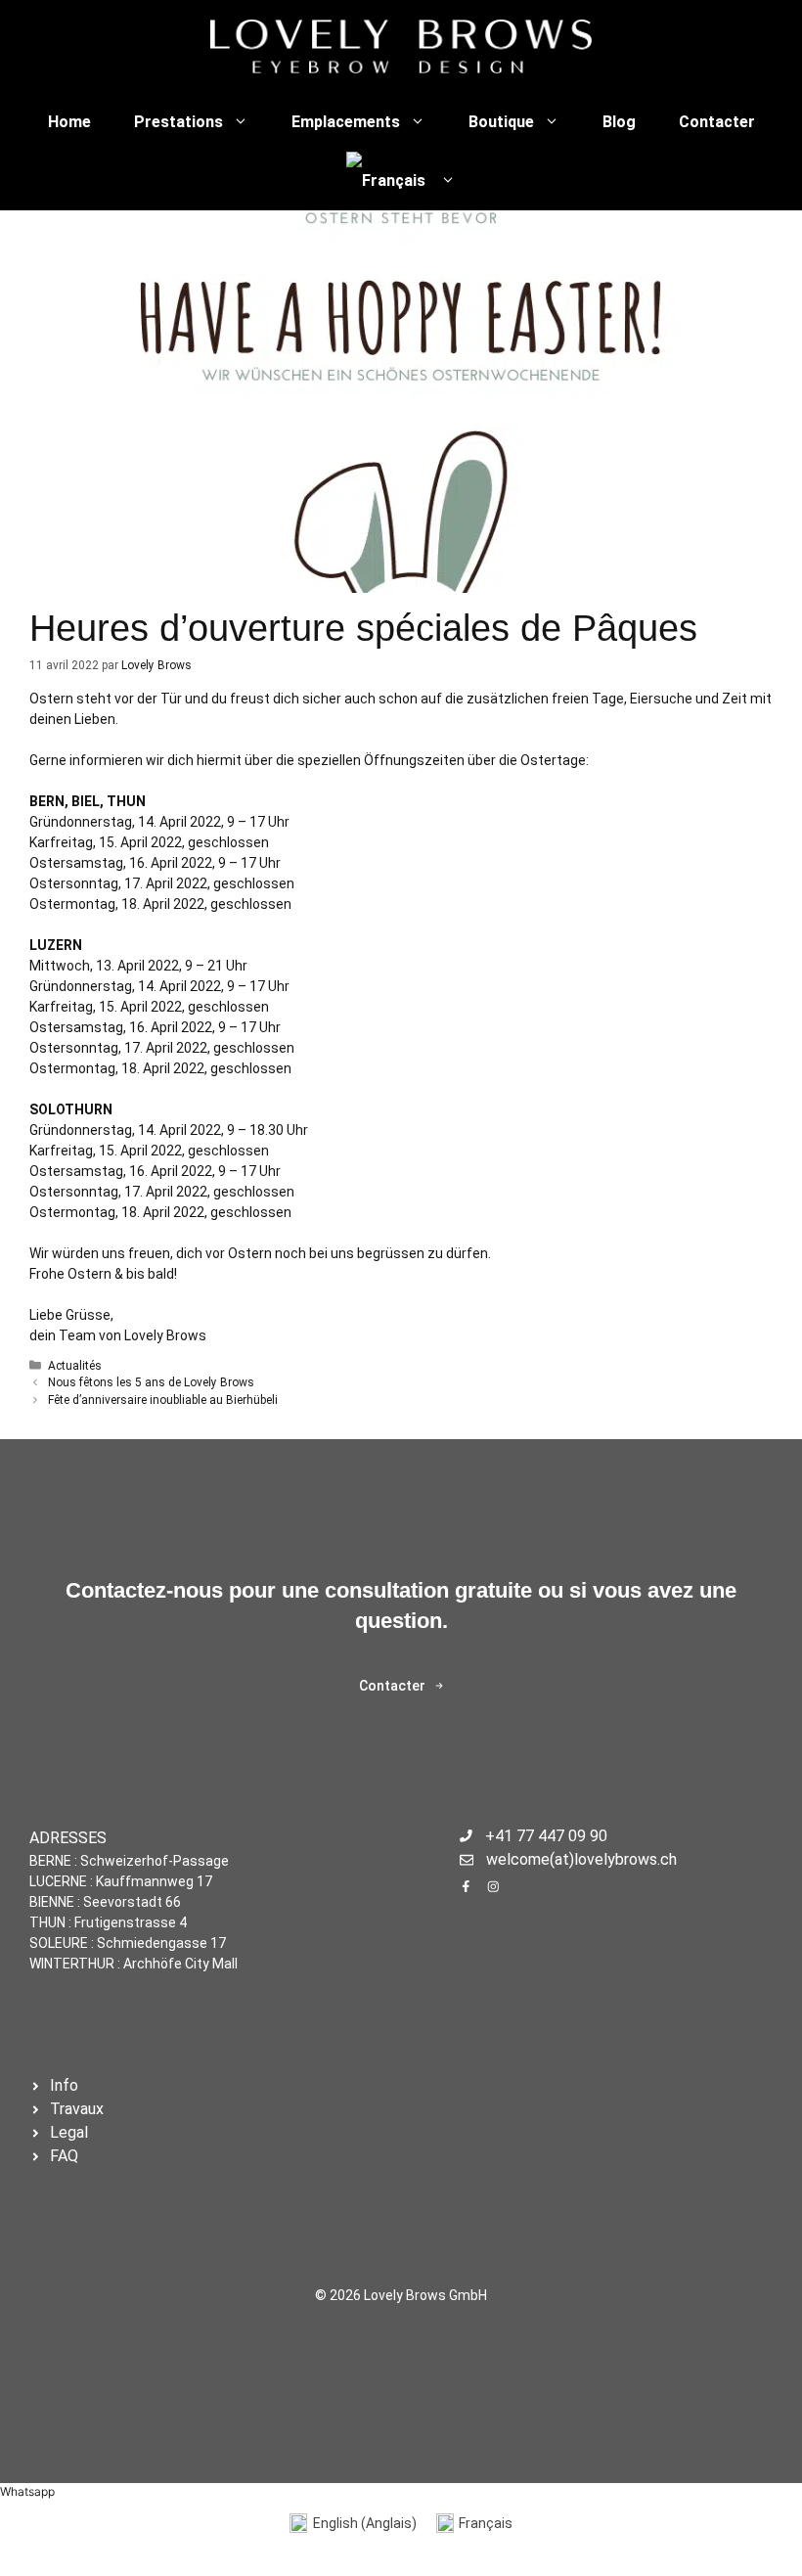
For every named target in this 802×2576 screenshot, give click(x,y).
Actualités (75, 1366)
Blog (619, 122)
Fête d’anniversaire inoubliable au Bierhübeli (163, 1400)
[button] (27, 2491)
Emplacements (346, 122)
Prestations (178, 122)
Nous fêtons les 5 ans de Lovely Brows (151, 1382)
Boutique (501, 122)
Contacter (717, 122)
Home (69, 122)
